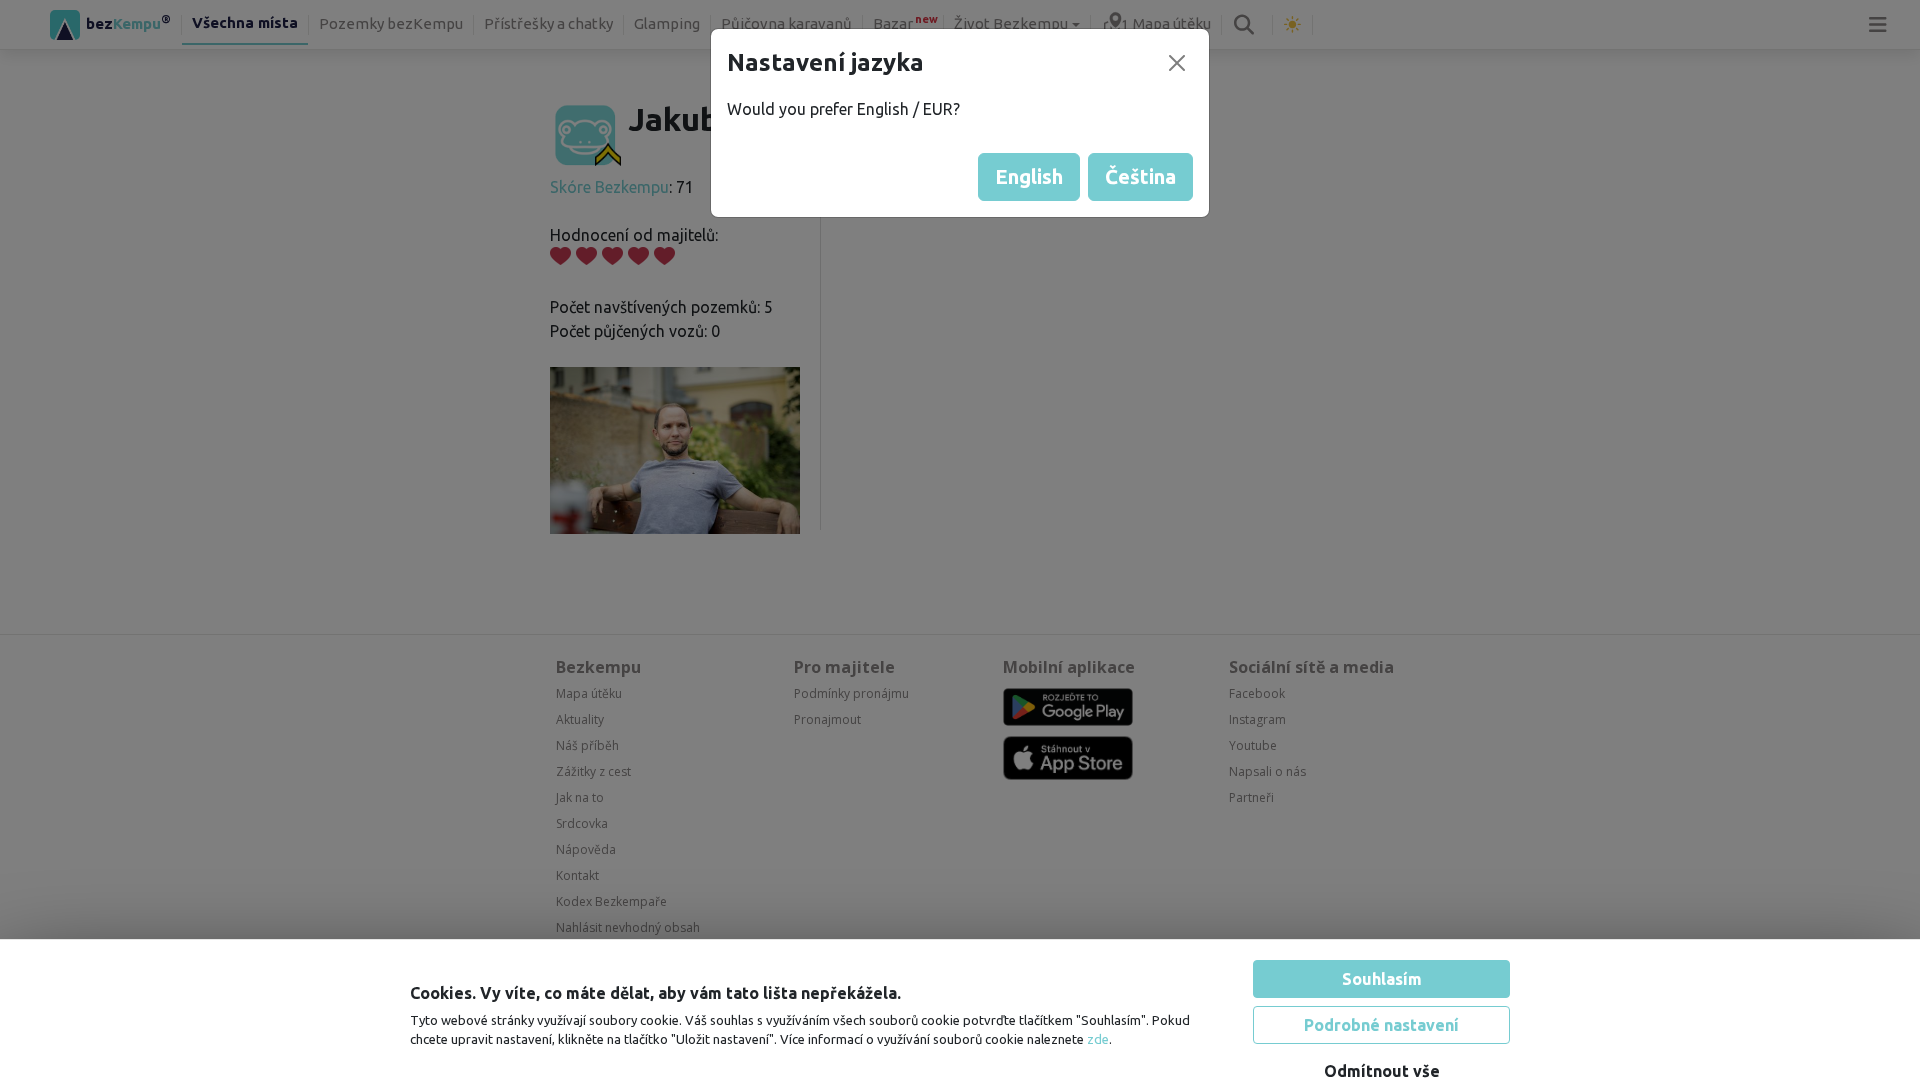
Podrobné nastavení (1381, 990)
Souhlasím (1382, 944)
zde (1098, 1005)
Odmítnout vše (1382, 1036)
